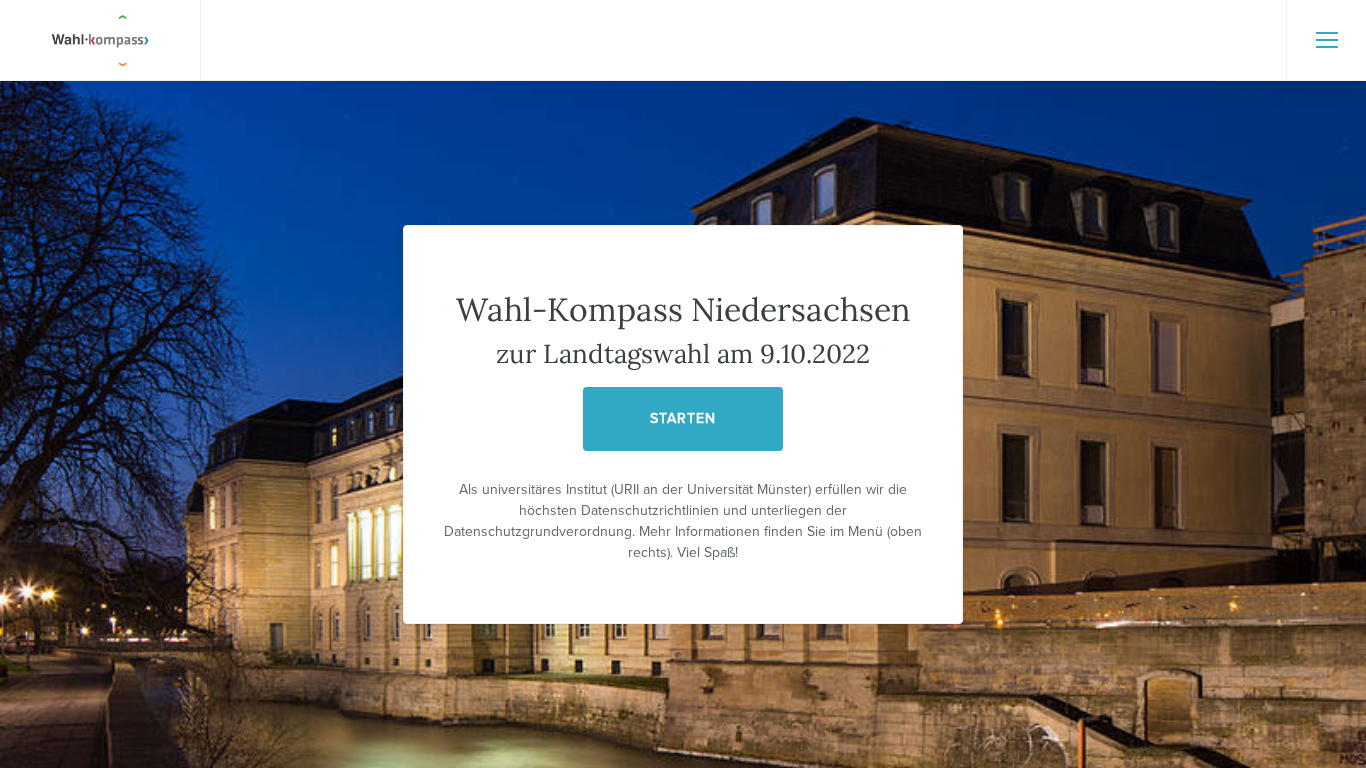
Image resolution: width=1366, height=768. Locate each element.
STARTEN (683, 418)
